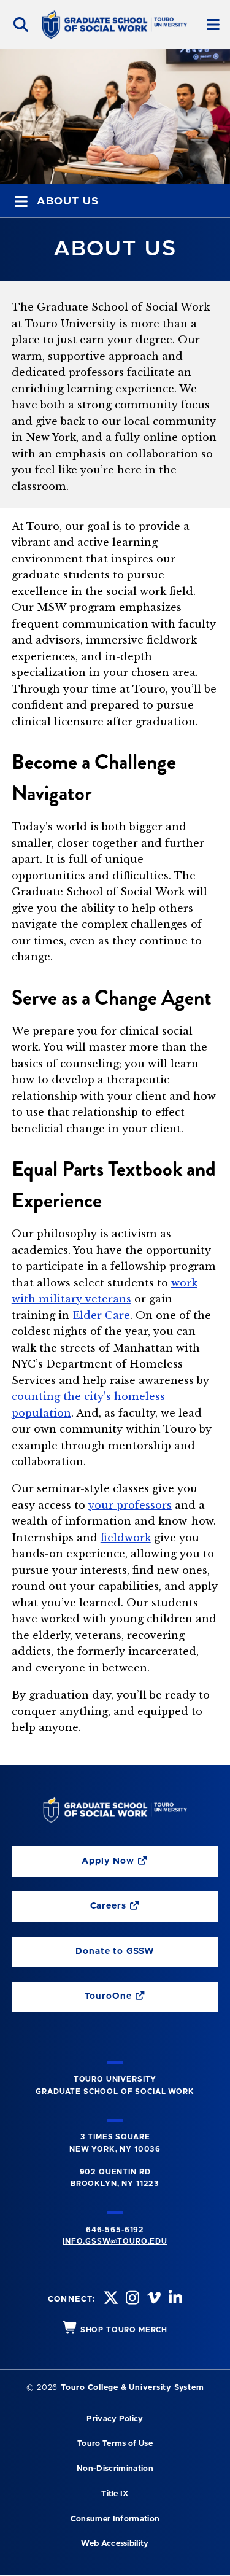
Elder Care (101, 1315)
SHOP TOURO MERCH (124, 2330)
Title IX (115, 2494)
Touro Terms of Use (115, 2444)
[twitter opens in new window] (110, 2299)
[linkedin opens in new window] (174, 2299)
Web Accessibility (115, 2544)
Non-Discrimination (115, 2469)
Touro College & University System (132, 2388)
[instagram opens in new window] (131, 2299)
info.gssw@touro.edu (115, 2241)
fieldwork (126, 1538)
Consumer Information (115, 2519)
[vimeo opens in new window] (153, 2299)
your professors (130, 1505)
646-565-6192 (115, 2230)
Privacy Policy (115, 2419)
